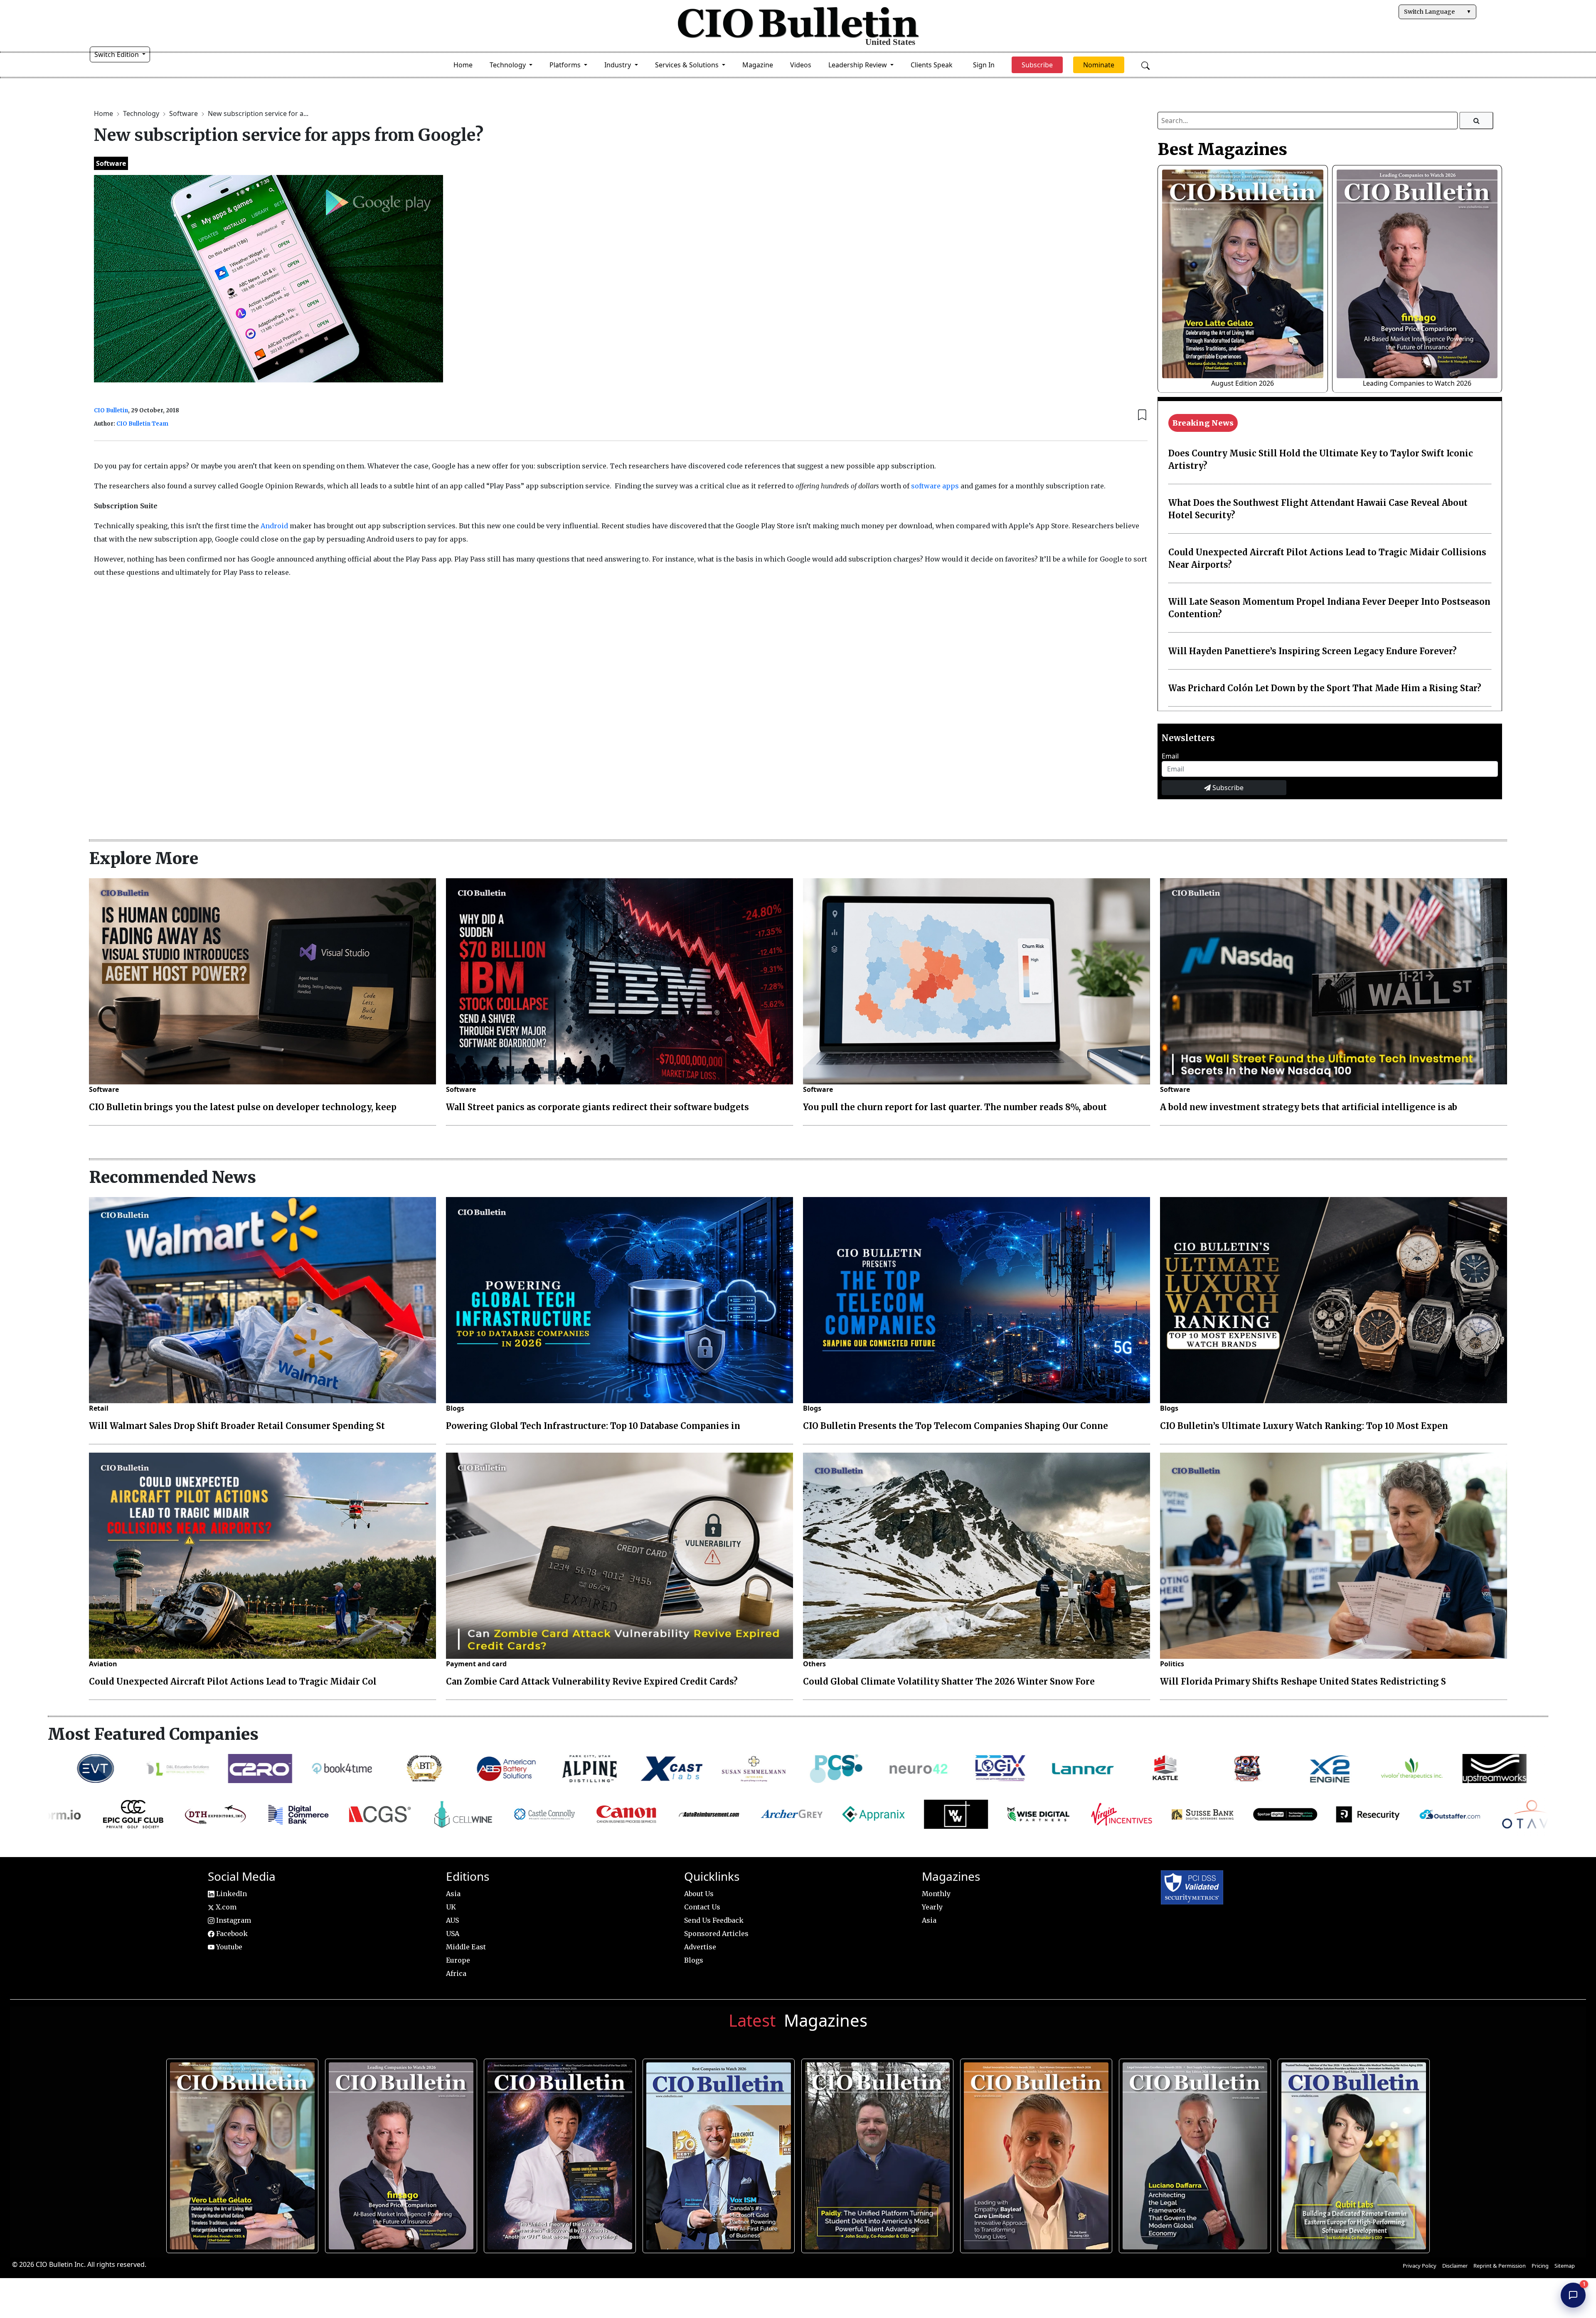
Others (814, 1664)
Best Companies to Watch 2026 (716, 2152)
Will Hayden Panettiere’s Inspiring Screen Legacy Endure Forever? (1313, 651)
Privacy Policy (1420, 2266)
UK (451, 1907)
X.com (225, 1907)
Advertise (700, 1947)
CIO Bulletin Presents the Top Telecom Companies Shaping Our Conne (956, 1426)
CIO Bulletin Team (142, 424)
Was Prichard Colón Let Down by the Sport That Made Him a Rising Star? (1325, 688)
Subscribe (1227, 788)
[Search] (1477, 121)
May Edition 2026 (1192, 2152)
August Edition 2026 (1243, 383)
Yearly (932, 1907)
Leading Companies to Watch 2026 (1417, 383)
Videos (801, 65)
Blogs (455, 1408)
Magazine (758, 65)
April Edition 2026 (1351, 2152)
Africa (456, 1973)
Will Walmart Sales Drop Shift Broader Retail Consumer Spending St (237, 1426)
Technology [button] (509, 65)
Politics (1172, 1664)
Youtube (228, 1947)
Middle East (466, 1947)
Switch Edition (117, 54)
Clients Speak (932, 65)
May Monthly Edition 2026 (1033, 2152)
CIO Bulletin (111, 410)
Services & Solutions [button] (688, 65)
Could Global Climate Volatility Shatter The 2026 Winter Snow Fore (949, 1681)
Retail (99, 1408)
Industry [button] (618, 65)
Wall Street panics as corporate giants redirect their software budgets (597, 1107)
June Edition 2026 (874, 2152)
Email (1170, 756)
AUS (452, 1920)
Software (184, 113)
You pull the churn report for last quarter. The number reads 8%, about (955, 1107)
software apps (935, 486)
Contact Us (702, 1907)
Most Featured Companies (153, 1734)
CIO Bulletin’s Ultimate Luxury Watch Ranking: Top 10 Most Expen (1304, 1426)
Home (463, 65)
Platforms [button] (566, 65)
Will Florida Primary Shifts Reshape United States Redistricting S (1303, 1681)
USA (453, 1934)
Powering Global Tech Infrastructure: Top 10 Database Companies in (593, 1426)
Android (274, 526)
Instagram (233, 1920)
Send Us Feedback (714, 1920)
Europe (458, 1960)
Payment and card (476, 1664)
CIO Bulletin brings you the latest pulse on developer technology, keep (243, 1107)
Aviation (103, 1664)
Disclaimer (1455, 2266)
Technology (142, 113)
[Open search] (1145, 65)
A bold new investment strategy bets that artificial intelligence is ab (1309, 1107)
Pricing (1540, 2266)
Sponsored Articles (716, 1934)
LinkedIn (231, 1894)
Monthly (936, 1894)
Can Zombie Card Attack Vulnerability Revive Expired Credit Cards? (592, 1681)
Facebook (231, 1934)
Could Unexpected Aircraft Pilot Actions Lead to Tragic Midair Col (233, 1681)
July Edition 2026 (557, 2152)
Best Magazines (1222, 149)
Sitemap (1565, 2266)
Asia (453, 1894)
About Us (699, 1894)
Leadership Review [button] (858, 65)
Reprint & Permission (1500, 2266)
